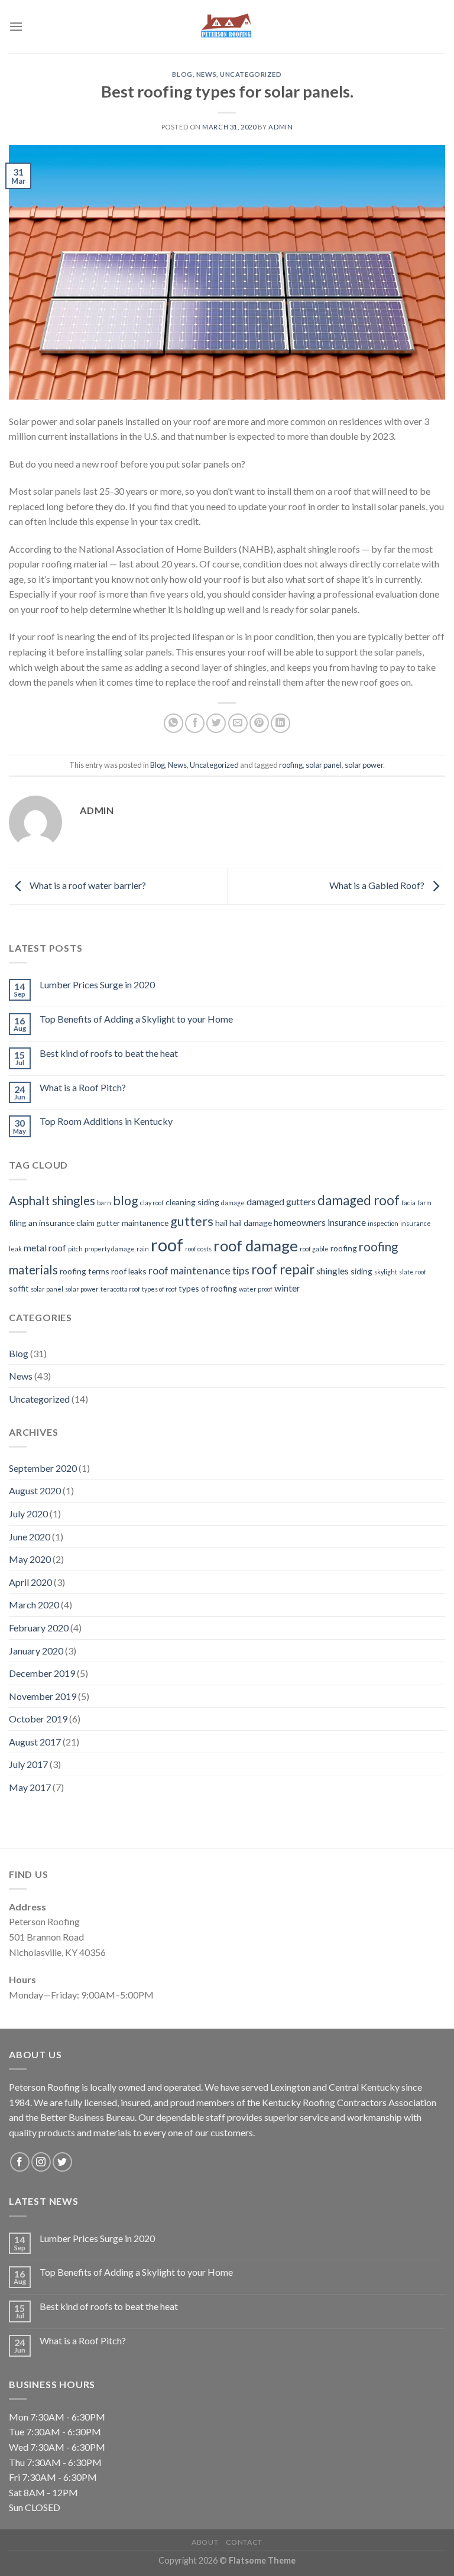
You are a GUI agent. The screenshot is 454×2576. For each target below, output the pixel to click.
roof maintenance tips (199, 1270)
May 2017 (30, 1787)
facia (408, 1203)
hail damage (251, 1223)
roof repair (283, 1269)
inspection (383, 1223)
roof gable (314, 1249)
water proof (256, 1289)
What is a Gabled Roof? (378, 885)
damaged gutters (281, 1201)
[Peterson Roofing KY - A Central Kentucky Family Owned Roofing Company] (227, 27)
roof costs (198, 1249)
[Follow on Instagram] (41, 2162)
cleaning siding (192, 1202)
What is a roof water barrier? (87, 885)
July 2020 (28, 1514)
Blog (182, 74)
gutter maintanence (132, 1223)
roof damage (256, 1245)
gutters (192, 1221)
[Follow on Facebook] (20, 2162)
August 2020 (35, 1490)
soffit (19, 1288)
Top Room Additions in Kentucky (106, 1121)
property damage (110, 1249)
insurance (416, 1223)
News (206, 74)
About (205, 2542)
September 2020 (43, 1468)
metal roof (45, 1248)
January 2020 (36, 1651)
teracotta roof (120, 1289)
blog (126, 1201)
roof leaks (129, 1271)
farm (424, 1203)
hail (221, 1223)
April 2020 (30, 1582)
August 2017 (35, 1742)
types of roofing (208, 1288)
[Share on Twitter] (216, 723)
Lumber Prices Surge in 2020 (97, 984)
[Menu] (16, 26)
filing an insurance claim (52, 1223)
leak (15, 1249)
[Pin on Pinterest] (259, 723)
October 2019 (38, 1719)
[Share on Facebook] (195, 723)
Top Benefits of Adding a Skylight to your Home (136, 1019)
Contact (244, 2542)
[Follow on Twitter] (62, 2162)
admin (280, 127)
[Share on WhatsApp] (174, 723)
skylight (386, 1272)
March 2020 (34, 1605)
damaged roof (359, 1200)
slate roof (413, 1272)
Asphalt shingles (52, 1201)
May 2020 (30, 1559)
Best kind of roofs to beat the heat (109, 1053)
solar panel (324, 765)
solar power (364, 765)
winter (287, 1288)
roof (167, 1245)
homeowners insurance (320, 1222)
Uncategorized (251, 74)
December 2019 (42, 1673)
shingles (333, 1271)
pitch (75, 1249)
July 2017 (28, 1764)
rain (143, 1249)
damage (233, 1203)
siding (361, 1271)
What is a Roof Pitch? (83, 1087)
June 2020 (30, 1537)
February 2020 (39, 1628)
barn (104, 1203)
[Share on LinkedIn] (280, 723)
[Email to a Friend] (238, 723)
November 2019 (43, 1696)
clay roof (152, 1203)
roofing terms (85, 1271)
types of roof (159, 1289)
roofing (291, 765)
